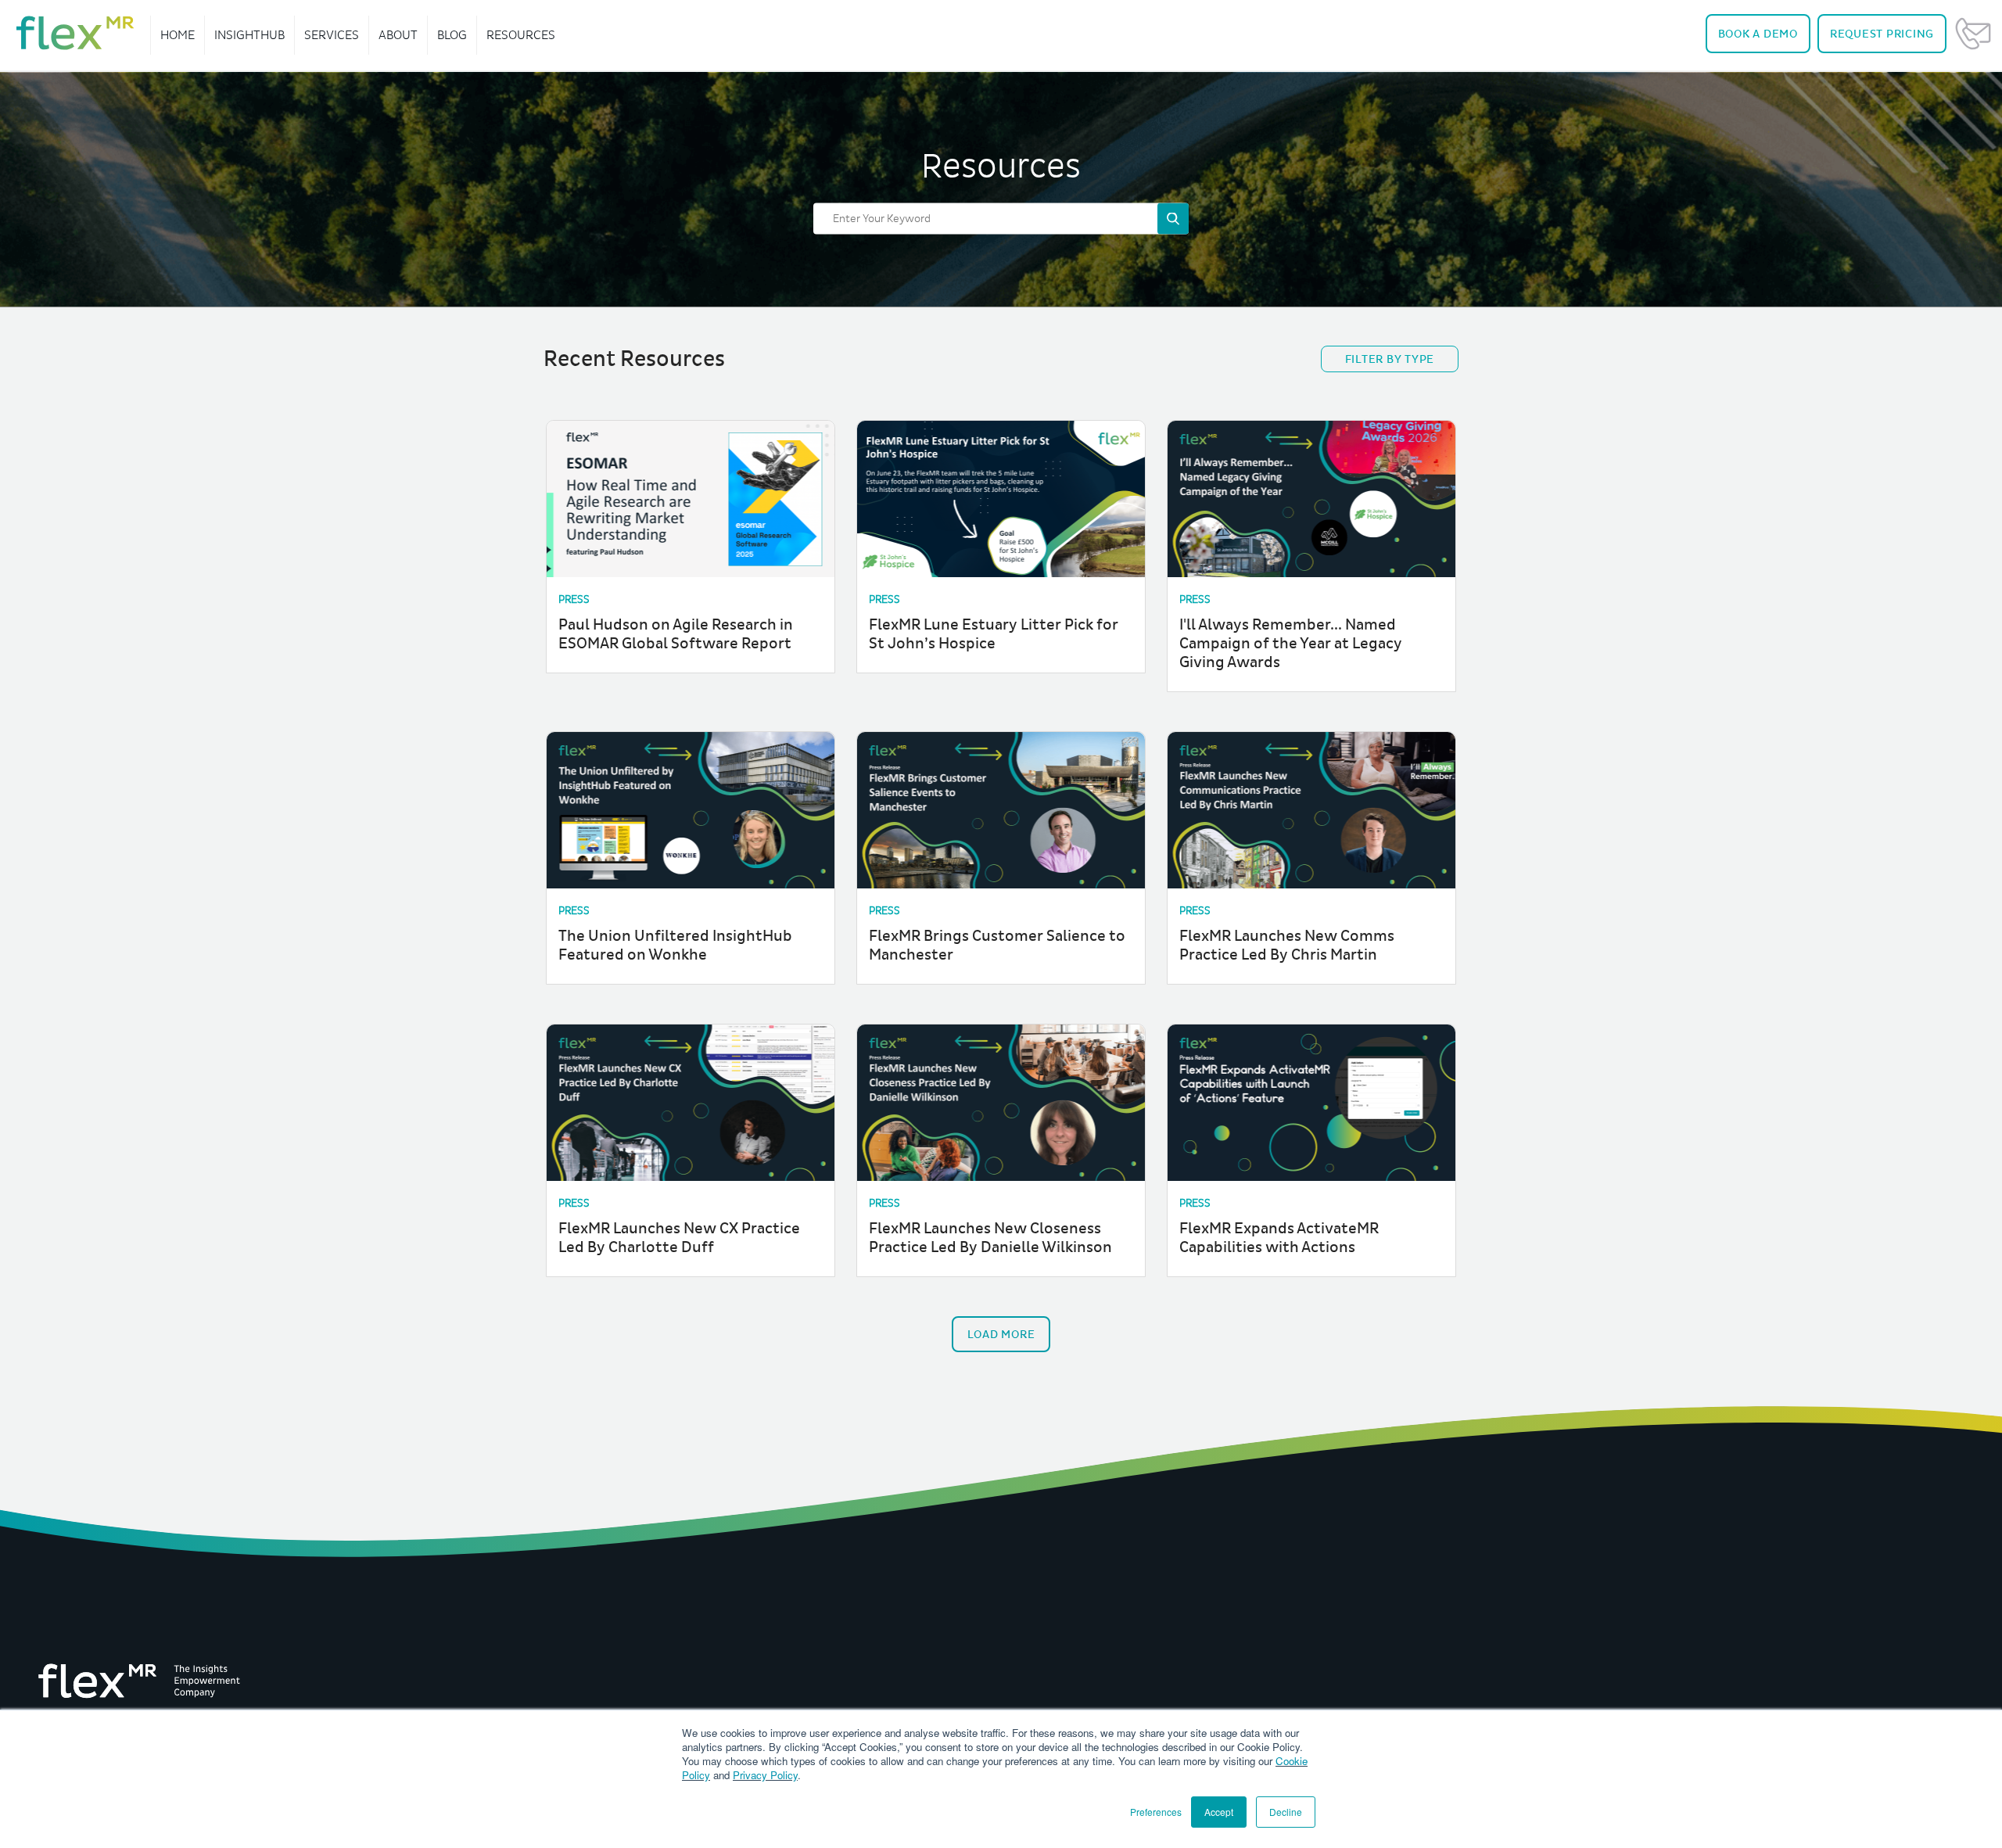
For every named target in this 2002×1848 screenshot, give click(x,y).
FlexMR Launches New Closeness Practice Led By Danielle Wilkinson (990, 1238)
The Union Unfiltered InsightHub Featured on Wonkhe (675, 946)
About (398, 35)
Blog (452, 35)
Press (574, 599)
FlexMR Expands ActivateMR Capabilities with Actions (1279, 1238)
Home (178, 35)
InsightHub (249, 35)
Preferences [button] (1156, 1812)
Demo (1758, 34)
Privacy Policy (765, 1775)
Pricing (1882, 34)
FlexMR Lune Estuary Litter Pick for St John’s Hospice (994, 634)
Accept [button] (1219, 1812)
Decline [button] (1286, 1812)
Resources (521, 35)
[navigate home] (75, 33)
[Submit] (1173, 218)
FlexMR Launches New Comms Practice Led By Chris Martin (1287, 946)
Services (332, 35)
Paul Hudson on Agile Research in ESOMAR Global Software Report (676, 634)
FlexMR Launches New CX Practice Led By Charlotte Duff (679, 1238)
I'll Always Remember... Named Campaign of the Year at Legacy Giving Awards (1291, 644)
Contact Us (1973, 34)
